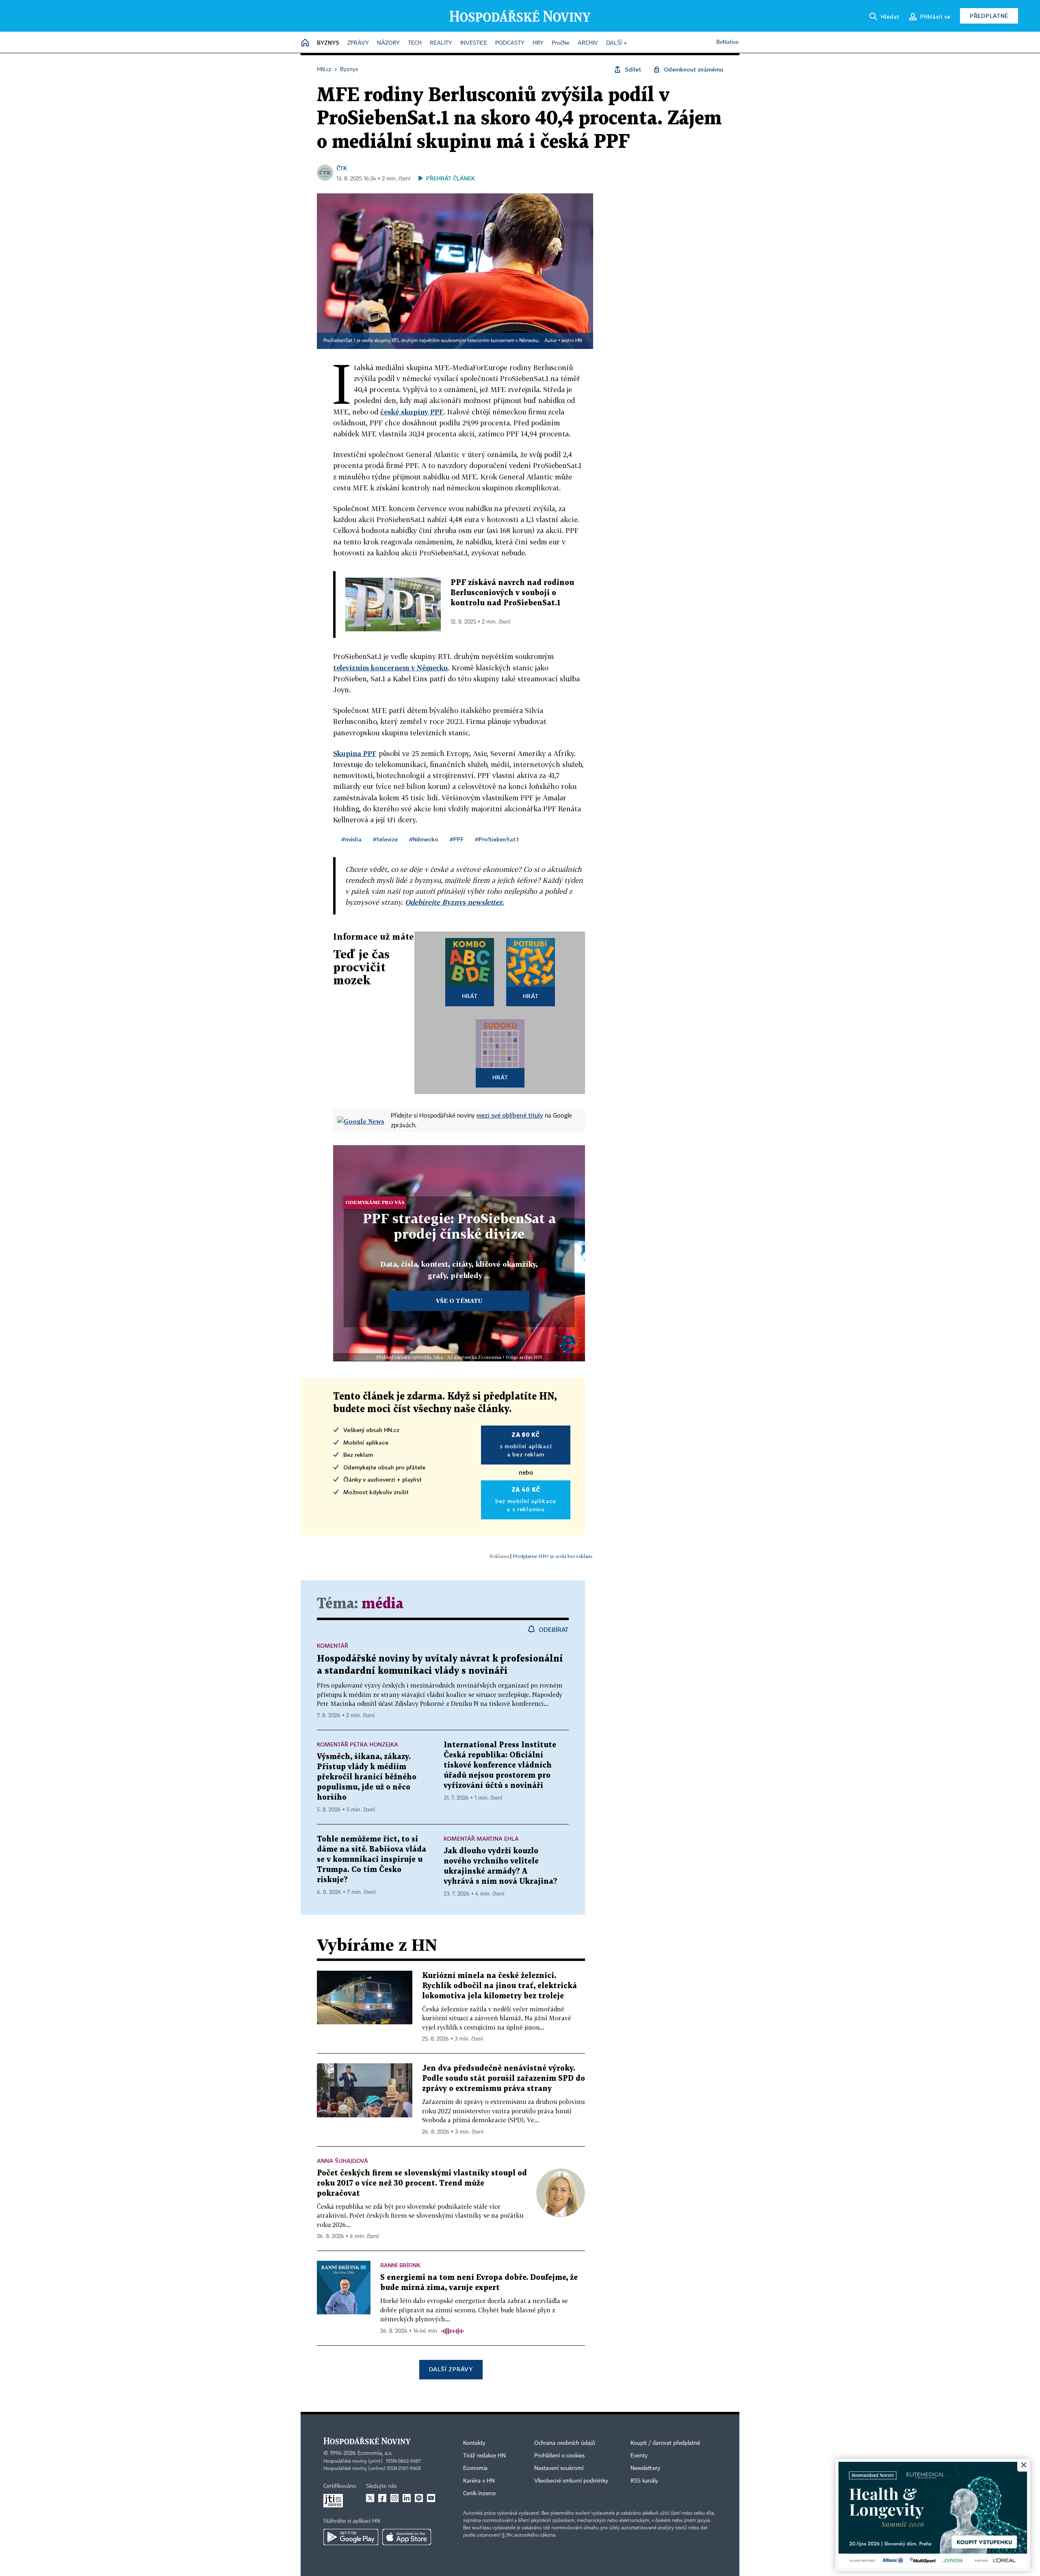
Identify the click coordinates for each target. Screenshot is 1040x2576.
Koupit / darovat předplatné (665, 2443)
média (382, 1604)
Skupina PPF (355, 753)
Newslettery (645, 2468)
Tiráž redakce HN (484, 2456)
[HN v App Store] (407, 2537)
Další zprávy (451, 2369)
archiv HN (572, 341)
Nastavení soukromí (559, 2468)
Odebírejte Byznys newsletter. (454, 902)
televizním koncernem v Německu (391, 668)
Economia (475, 2468)
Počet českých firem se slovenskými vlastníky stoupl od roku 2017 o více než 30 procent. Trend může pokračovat (422, 2183)
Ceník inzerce (479, 2494)
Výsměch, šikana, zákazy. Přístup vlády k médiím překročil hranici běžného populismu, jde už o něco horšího (367, 1777)
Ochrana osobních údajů (565, 2443)
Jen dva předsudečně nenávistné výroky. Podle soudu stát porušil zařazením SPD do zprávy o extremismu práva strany (504, 2079)
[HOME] (305, 43)
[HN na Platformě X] (370, 2498)
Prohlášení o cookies (559, 2456)
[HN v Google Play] (351, 2537)
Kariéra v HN (479, 2481)
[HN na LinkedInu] (407, 2498)
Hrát (470, 996)
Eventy (639, 2456)
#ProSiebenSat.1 (497, 839)
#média (351, 839)
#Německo (424, 839)
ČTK (342, 168)
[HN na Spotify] (419, 2498)
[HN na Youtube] (431, 2498)
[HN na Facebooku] (382, 2498)
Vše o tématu (459, 1301)
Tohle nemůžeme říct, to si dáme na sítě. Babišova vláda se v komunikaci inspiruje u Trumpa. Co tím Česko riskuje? (372, 1860)
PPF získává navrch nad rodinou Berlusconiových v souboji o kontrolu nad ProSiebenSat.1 (512, 593)
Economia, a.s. (375, 2453)
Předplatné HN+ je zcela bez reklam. (553, 1556)
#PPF (457, 839)
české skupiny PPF (412, 412)
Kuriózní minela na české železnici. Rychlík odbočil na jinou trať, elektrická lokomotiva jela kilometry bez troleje (499, 1986)
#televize (385, 839)
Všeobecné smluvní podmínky (571, 2481)
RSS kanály (644, 2481)
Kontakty (474, 2443)
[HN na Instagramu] (394, 2498)
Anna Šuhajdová (342, 2161)
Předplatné (989, 16)
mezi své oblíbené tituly (510, 1115)
